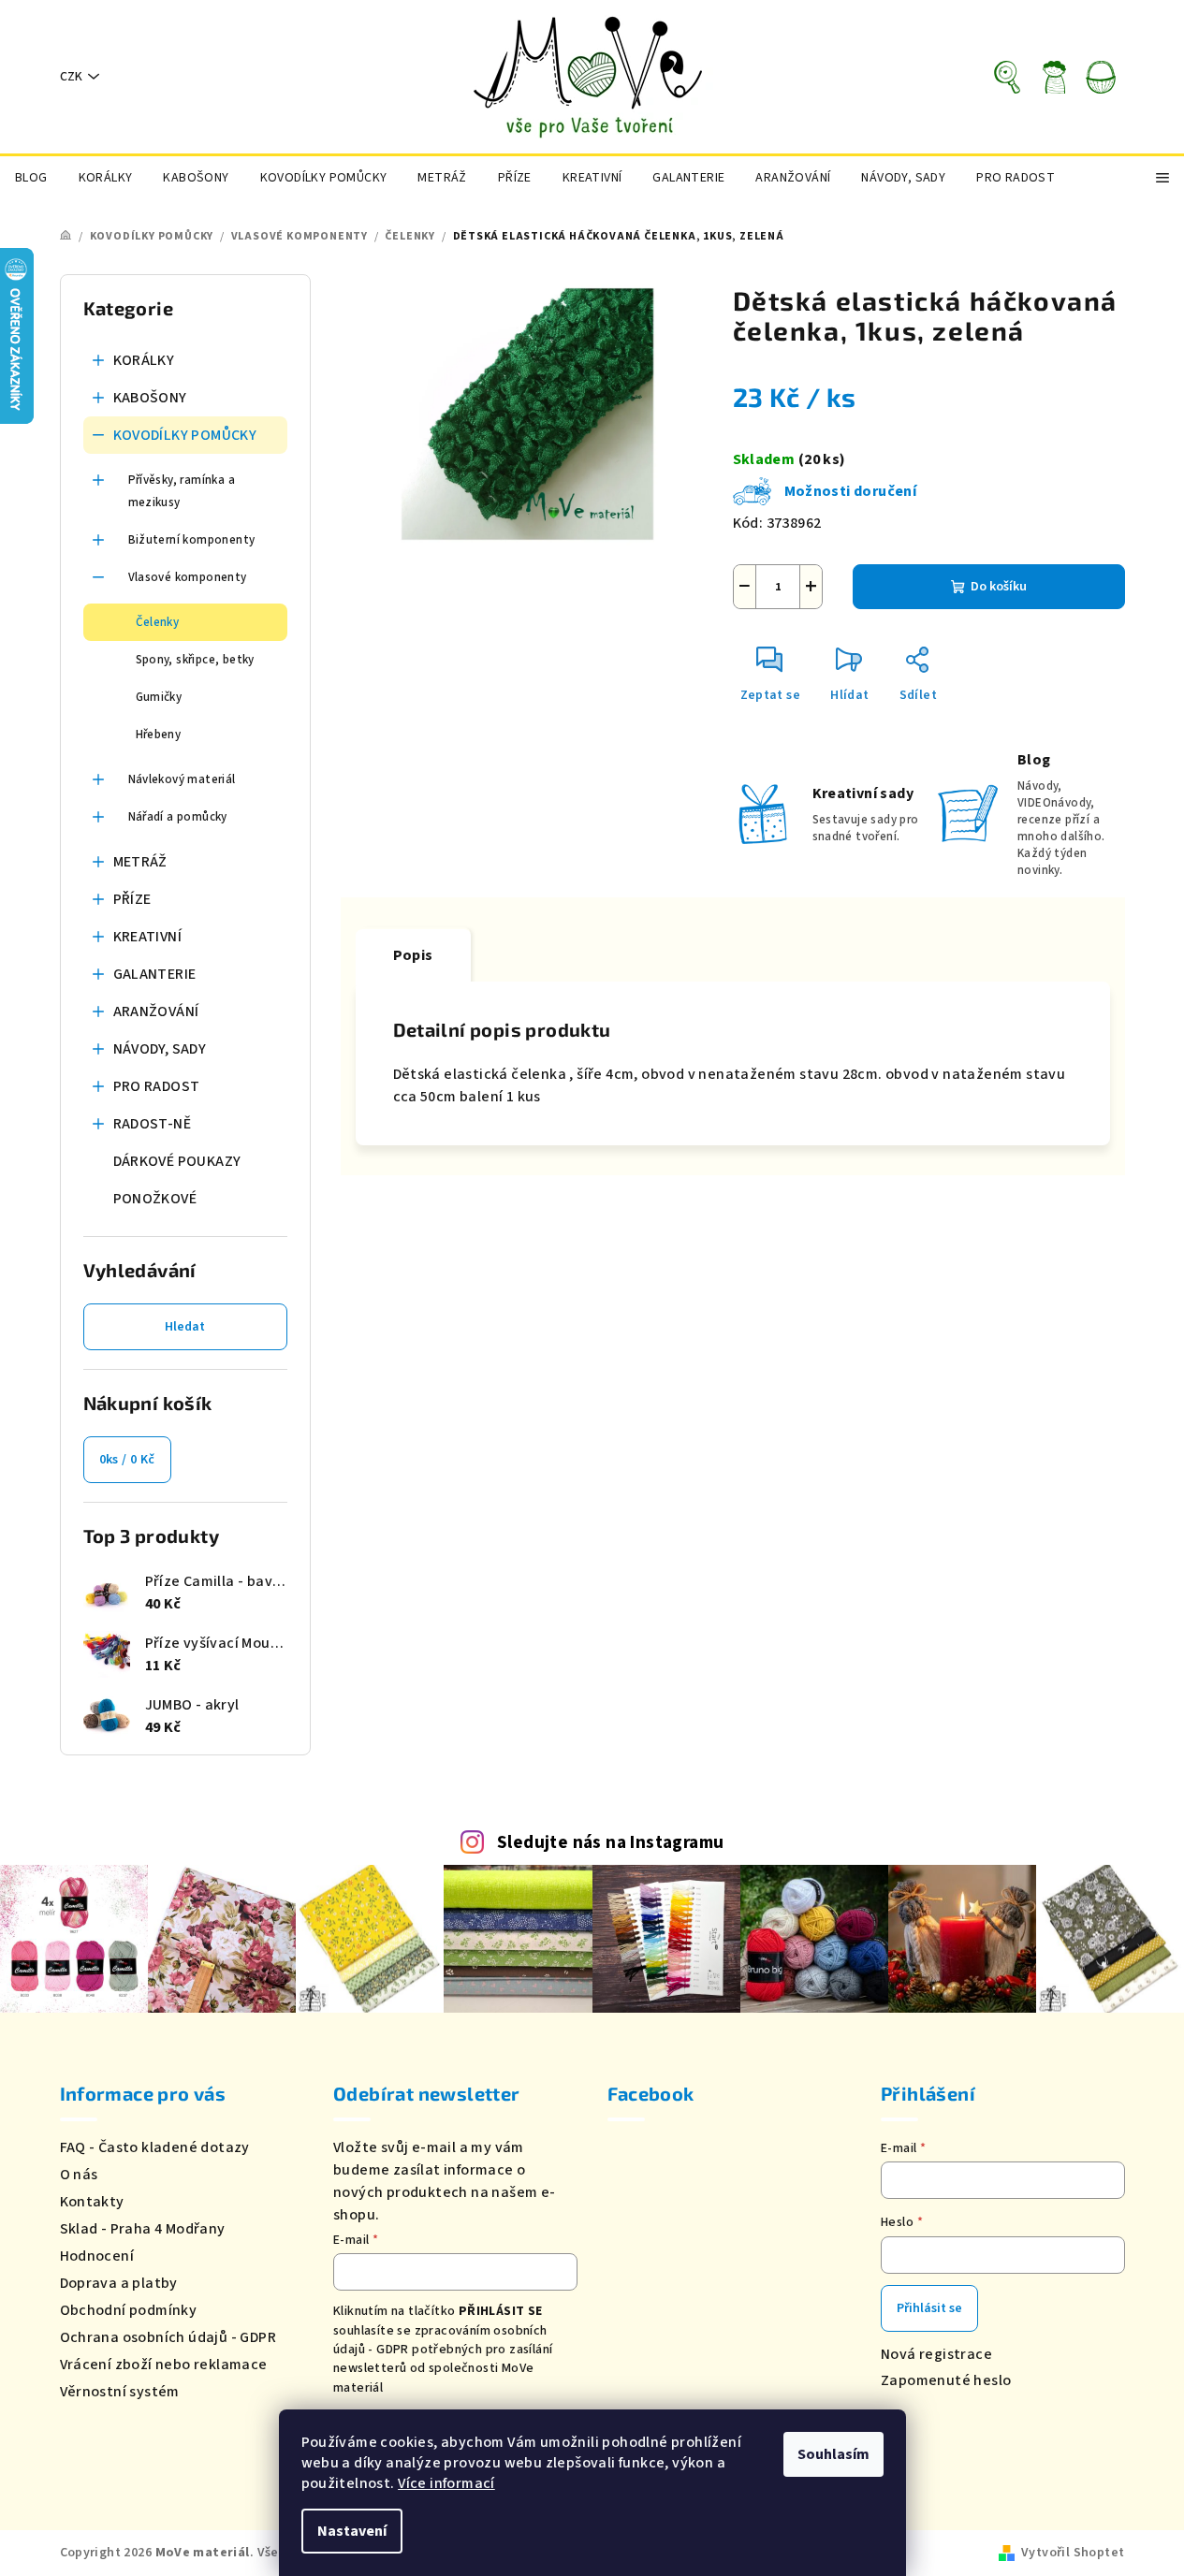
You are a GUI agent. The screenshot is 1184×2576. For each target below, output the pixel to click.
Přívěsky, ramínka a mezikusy (182, 491)
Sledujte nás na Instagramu (610, 1842)
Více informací (446, 2483)
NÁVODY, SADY (160, 1049)
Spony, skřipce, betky (195, 660)
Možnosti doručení (851, 491)
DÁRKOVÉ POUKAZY (177, 1161)
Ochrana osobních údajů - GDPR (168, 2337)
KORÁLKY (144, 360)
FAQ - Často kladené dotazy (155, 2147)
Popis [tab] (413, 955)
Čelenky (158, 622)
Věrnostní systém (120, 2392)
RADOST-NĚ (153, 1124)
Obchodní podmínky (129, 2310)
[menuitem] (31, 178)
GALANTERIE (155, 974)
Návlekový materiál (182, 779)
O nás (79, 2175)
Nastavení (352, 2531)
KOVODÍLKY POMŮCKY (185, 435)
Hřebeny (159, 735)
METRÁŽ (140, 862)
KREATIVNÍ (148, 937)
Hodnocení (97, 2256)
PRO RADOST (157, 1086)
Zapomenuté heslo (946, 2380)
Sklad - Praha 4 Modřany (143, 2229)
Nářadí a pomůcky (178, 817)
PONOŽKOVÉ (155, 1199)
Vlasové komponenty (188, 577)
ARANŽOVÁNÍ (156, 1011)
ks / (127, 1460)
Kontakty (92, 2202)
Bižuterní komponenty (192, 540)
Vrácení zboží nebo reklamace (164, 2365)
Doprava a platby (119, 2283)
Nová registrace (936, 2354)
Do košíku (999, 587)
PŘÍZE (132, 899)
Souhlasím (833, 2454)
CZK (71, 77)
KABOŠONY (150, 398)
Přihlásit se (929, 2308)
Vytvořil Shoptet (1073, 2553)
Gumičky (159, 697)
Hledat (185, 1327)
